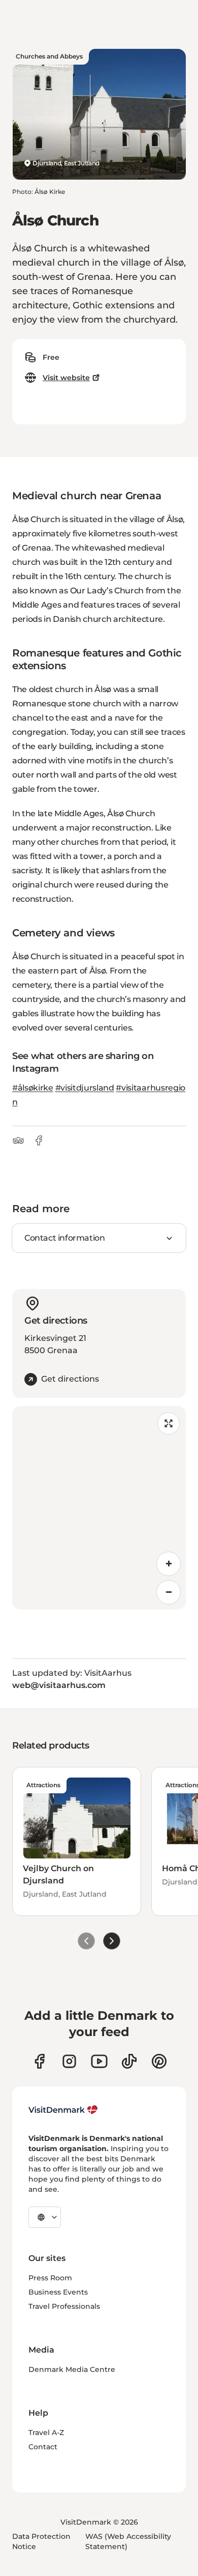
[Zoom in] (169, 1564)
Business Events (58, 2292)
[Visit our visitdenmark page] (99, 2061)
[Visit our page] (69, 2061)
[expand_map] (169, 1423)
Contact (43, 2447)
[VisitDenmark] (63, 2110)
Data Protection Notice (41, 2541)
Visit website (66, 378)
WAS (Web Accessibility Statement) (128, 2541)
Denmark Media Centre (72, 2369)
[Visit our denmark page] (39, 2061)
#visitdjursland (85, 1088)
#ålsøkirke (33, 1088)
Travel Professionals (64, 2306)
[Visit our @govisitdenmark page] (129, 2061)
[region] (99, 1508)
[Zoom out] (169, 1592)
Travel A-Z (46, 2432)
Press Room (50, 2278)
